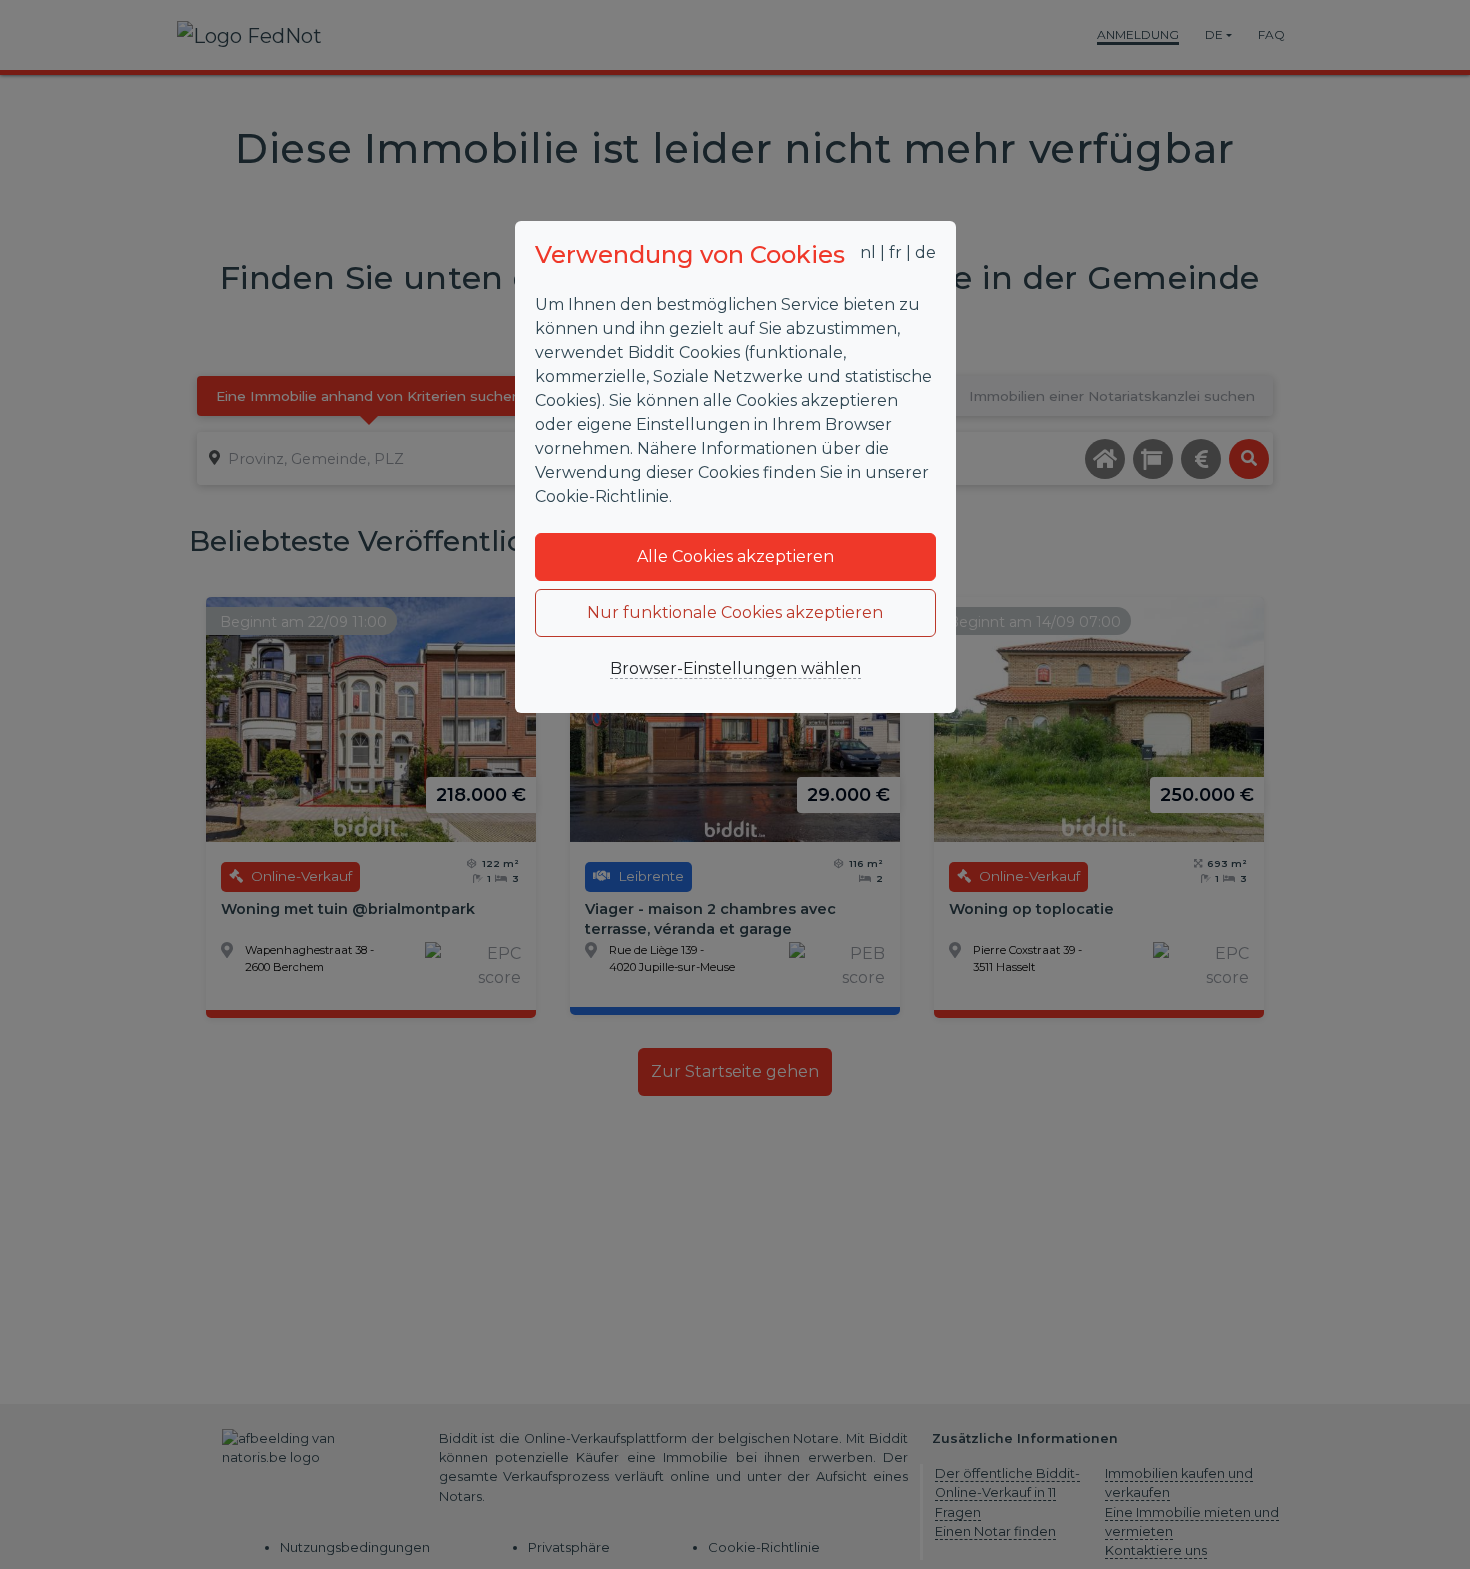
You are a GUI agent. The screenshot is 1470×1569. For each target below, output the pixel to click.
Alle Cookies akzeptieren (735, 556)
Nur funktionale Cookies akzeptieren (735, 612)
